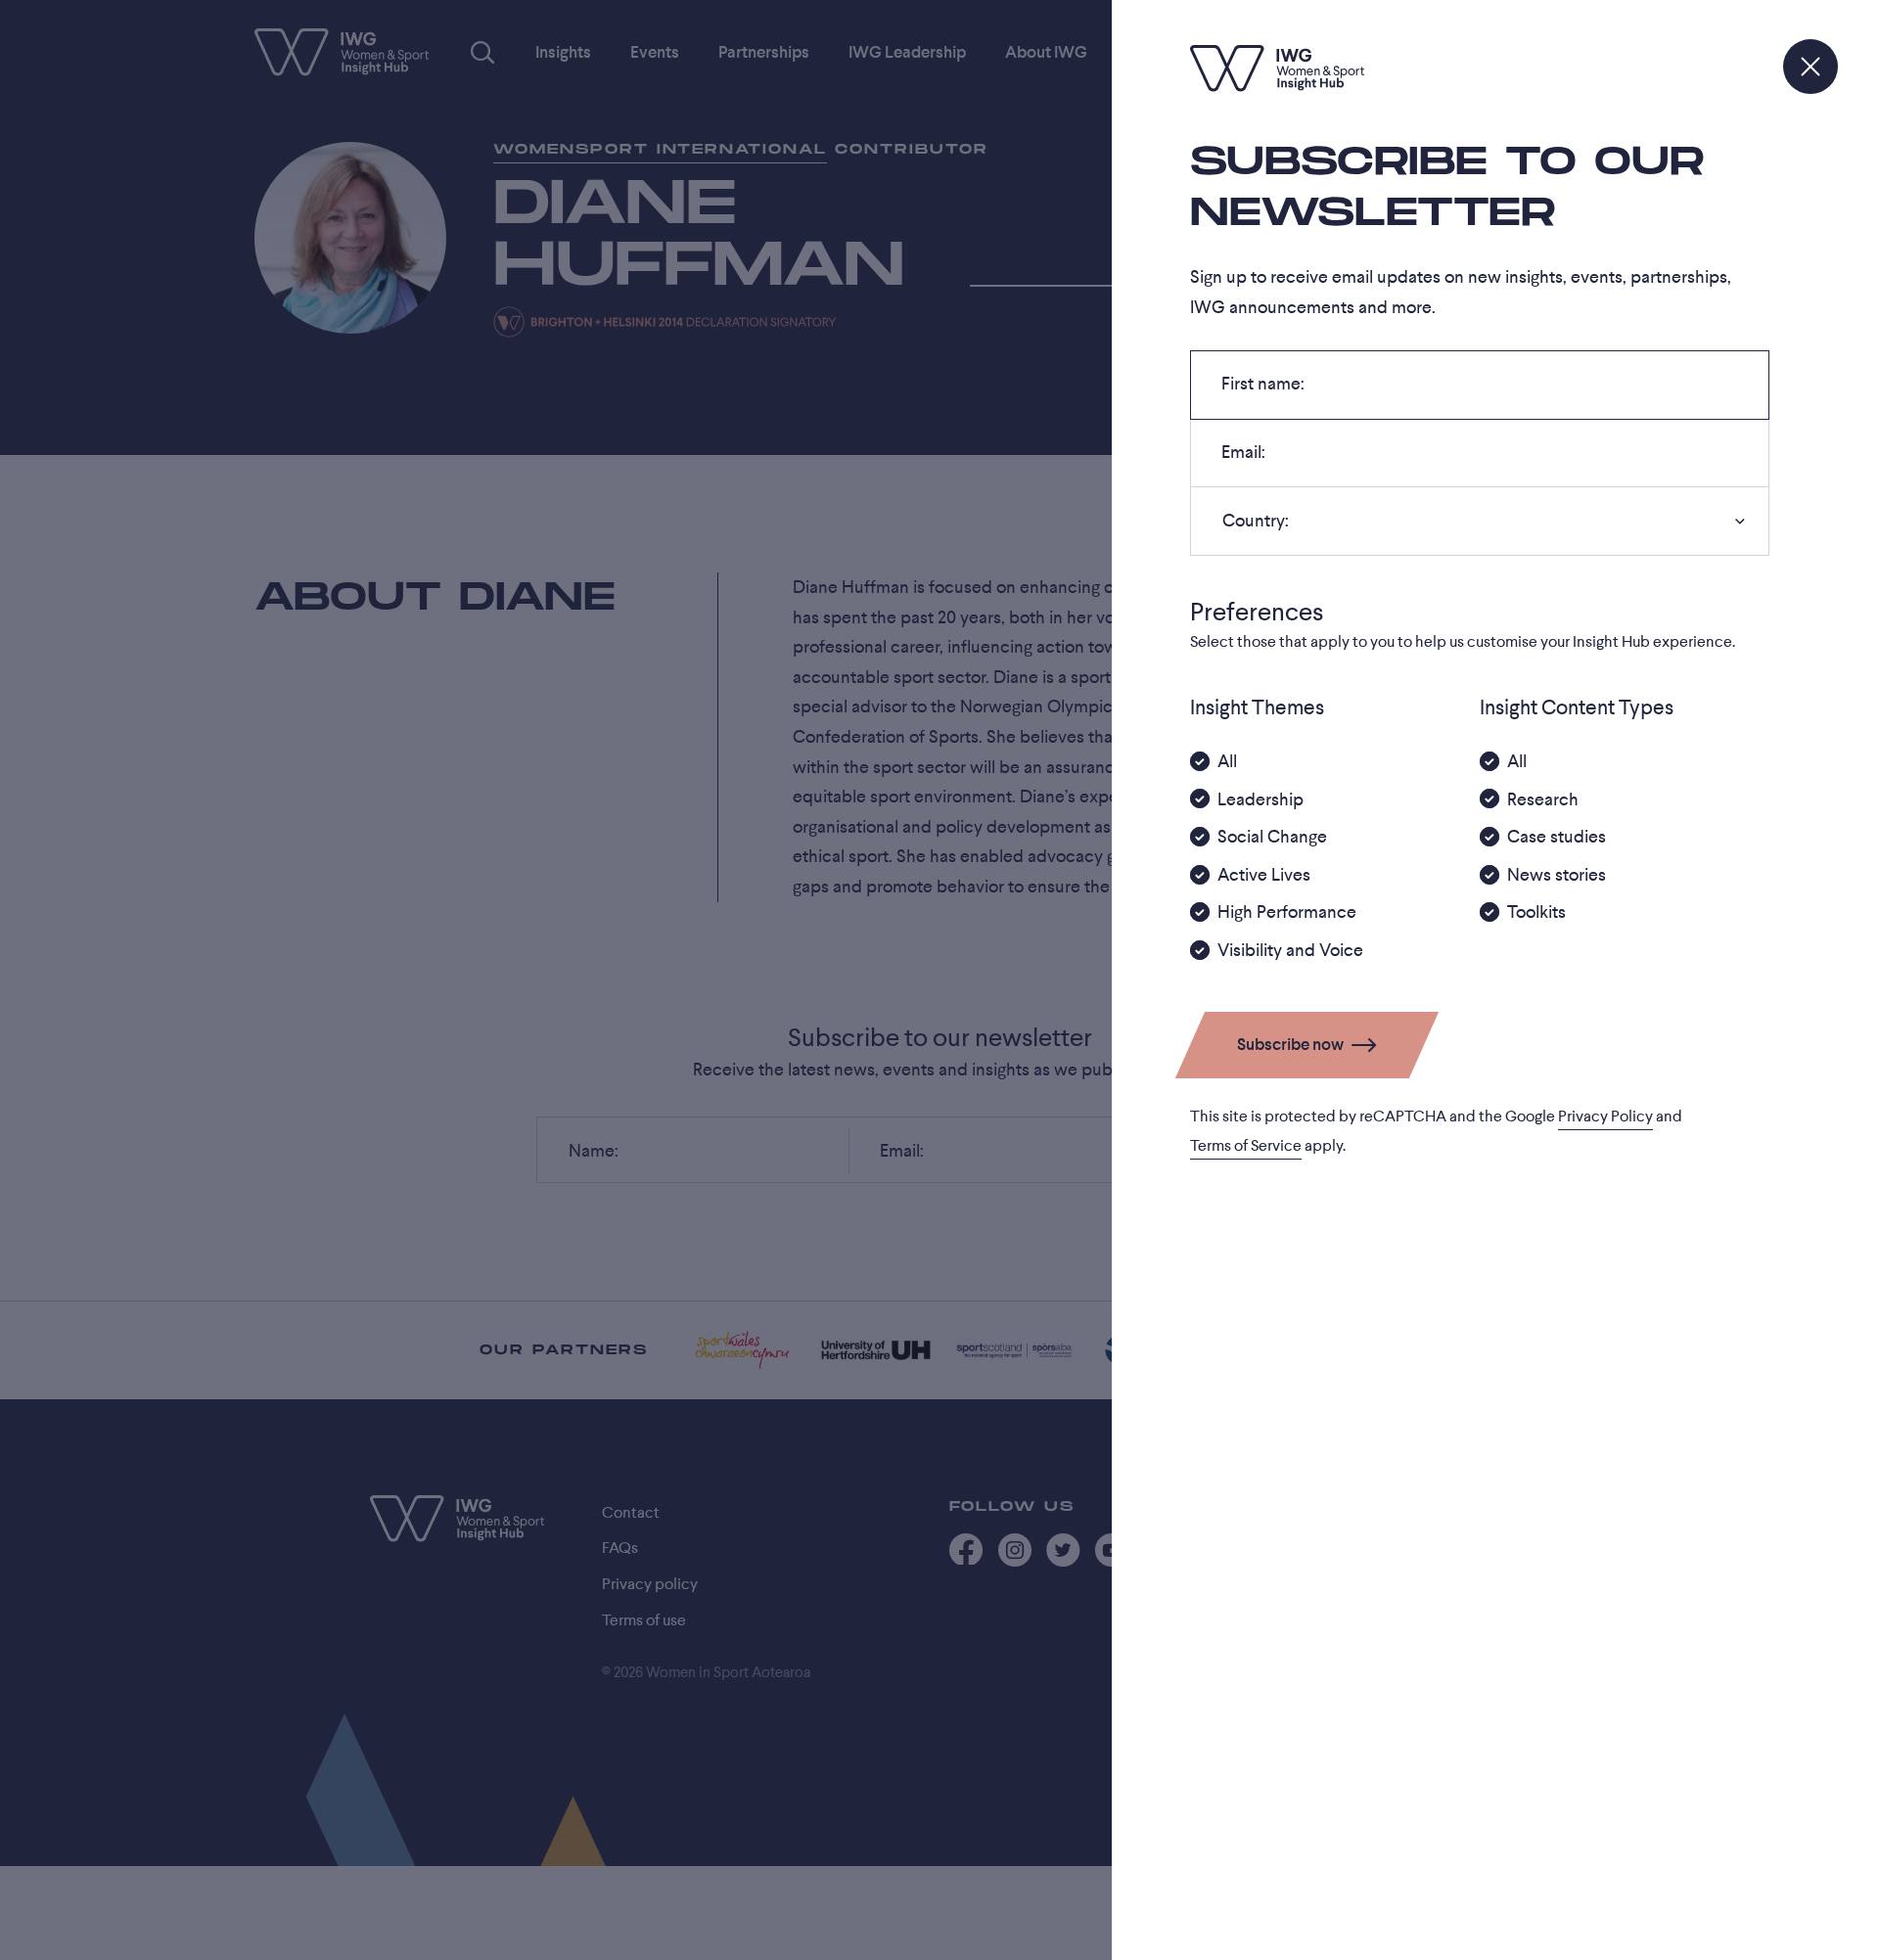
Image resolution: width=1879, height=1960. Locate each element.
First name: (1262, 389)
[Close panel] (1810, 67)
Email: (1243, 458)
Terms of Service (1246, 1146)
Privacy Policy (1605, 1117)
